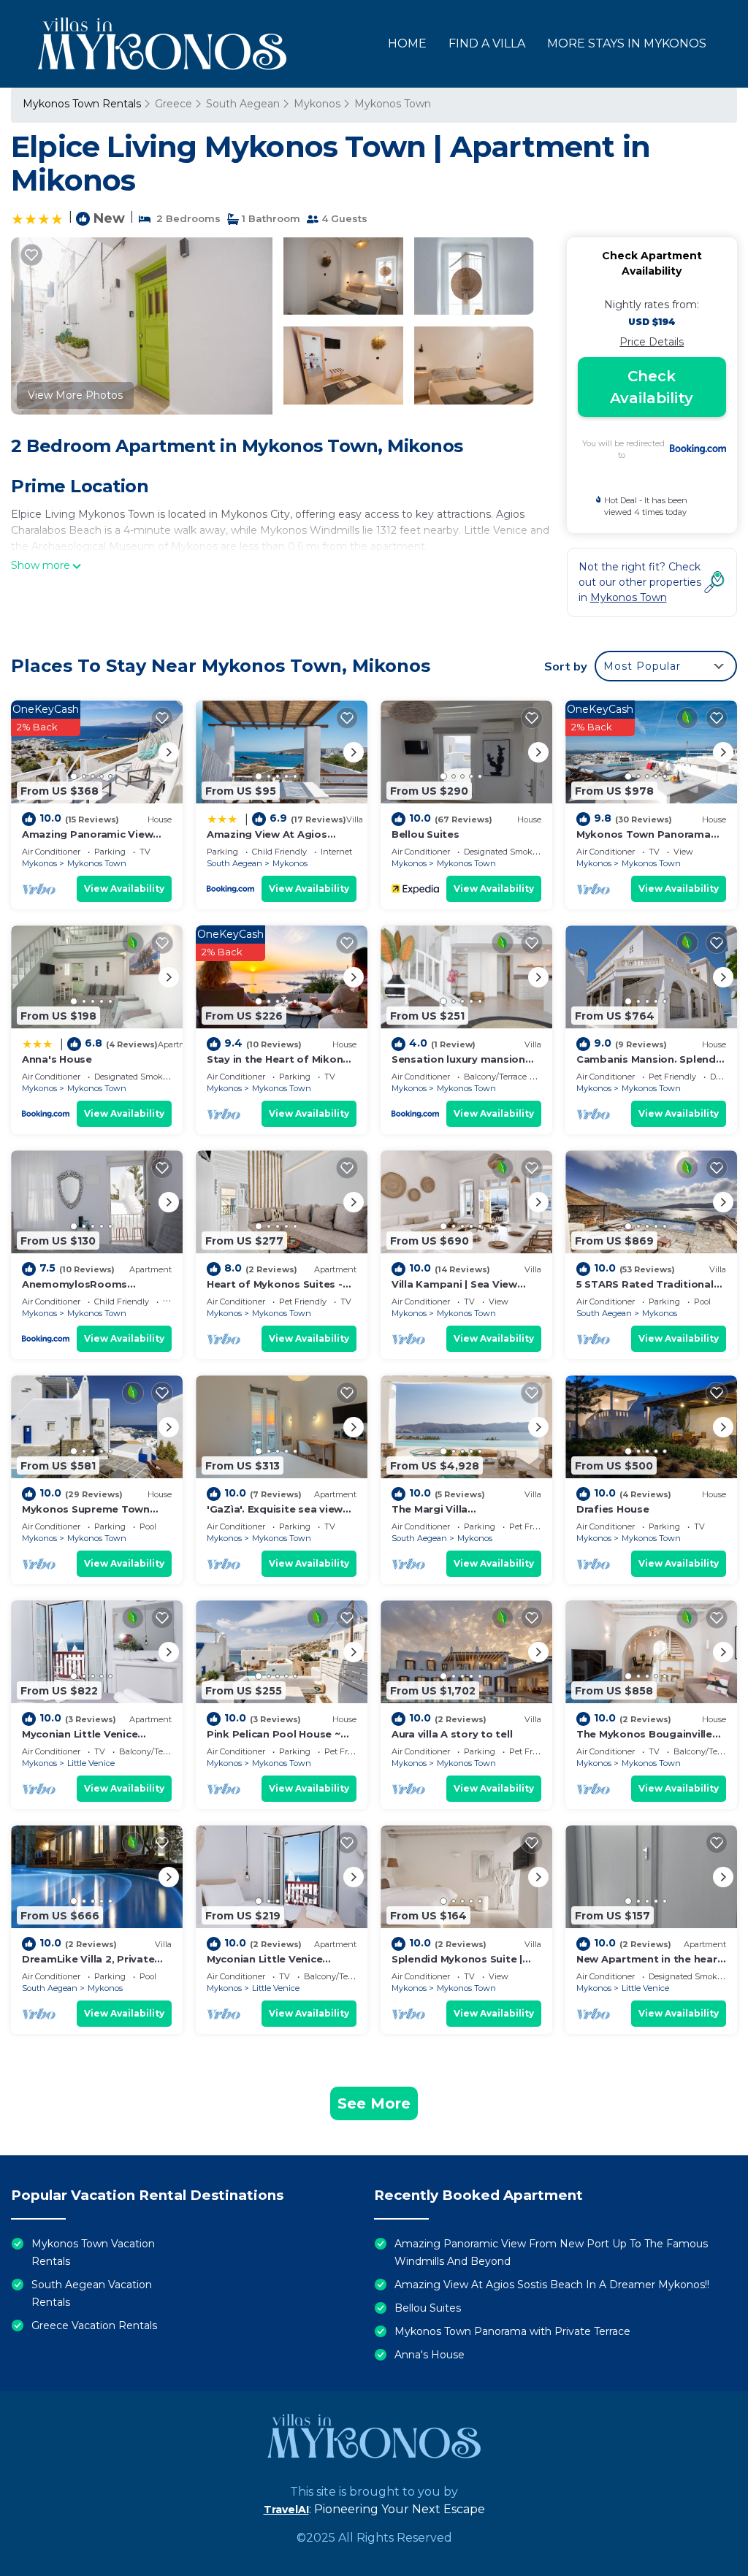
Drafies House (613, 1509)
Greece (173, 104)
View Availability (124, 888)
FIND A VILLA (487, 43)
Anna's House (57, 1059)
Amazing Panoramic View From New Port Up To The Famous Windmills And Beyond (551, 2252)
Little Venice (91, 1763)
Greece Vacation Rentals (94, 2325)
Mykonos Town (393, 104)
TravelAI (286, 2510)
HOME (407, 43)
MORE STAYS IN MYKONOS (627, 43)
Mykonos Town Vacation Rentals (93, 2252)
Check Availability (652, 387)
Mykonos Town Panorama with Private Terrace (512, 2331)
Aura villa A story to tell (452, 1734)
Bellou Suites (425, 834)
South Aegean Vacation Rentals (92, 2293)
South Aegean (243, 104)
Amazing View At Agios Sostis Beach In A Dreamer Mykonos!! (552, 2285)
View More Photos (75, 395)
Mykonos (317, 104)
